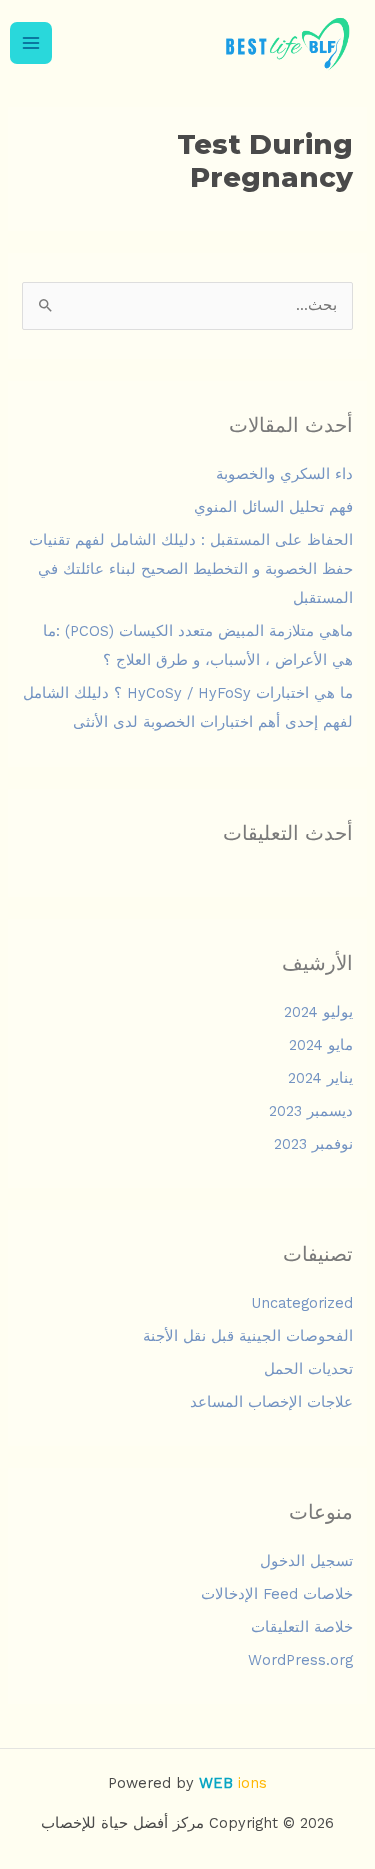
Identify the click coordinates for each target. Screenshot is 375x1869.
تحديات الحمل (308, 1369)
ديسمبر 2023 (311, 1111)
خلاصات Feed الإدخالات (277, 1594)
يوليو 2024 (318, 1012)
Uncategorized (302, 1303)
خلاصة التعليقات (302, 1627)
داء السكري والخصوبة (284, 474)
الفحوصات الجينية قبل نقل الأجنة (248, 1336)
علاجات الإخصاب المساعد (271, 1402)
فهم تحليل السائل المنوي (273, 507)
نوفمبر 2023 (313, 1144)
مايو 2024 (321, 1045)
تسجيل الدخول (306, 1561)
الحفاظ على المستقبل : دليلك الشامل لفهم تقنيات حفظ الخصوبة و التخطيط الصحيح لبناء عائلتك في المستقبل (191, 569)
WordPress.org (300, 1660)
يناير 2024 (320, 1078)
